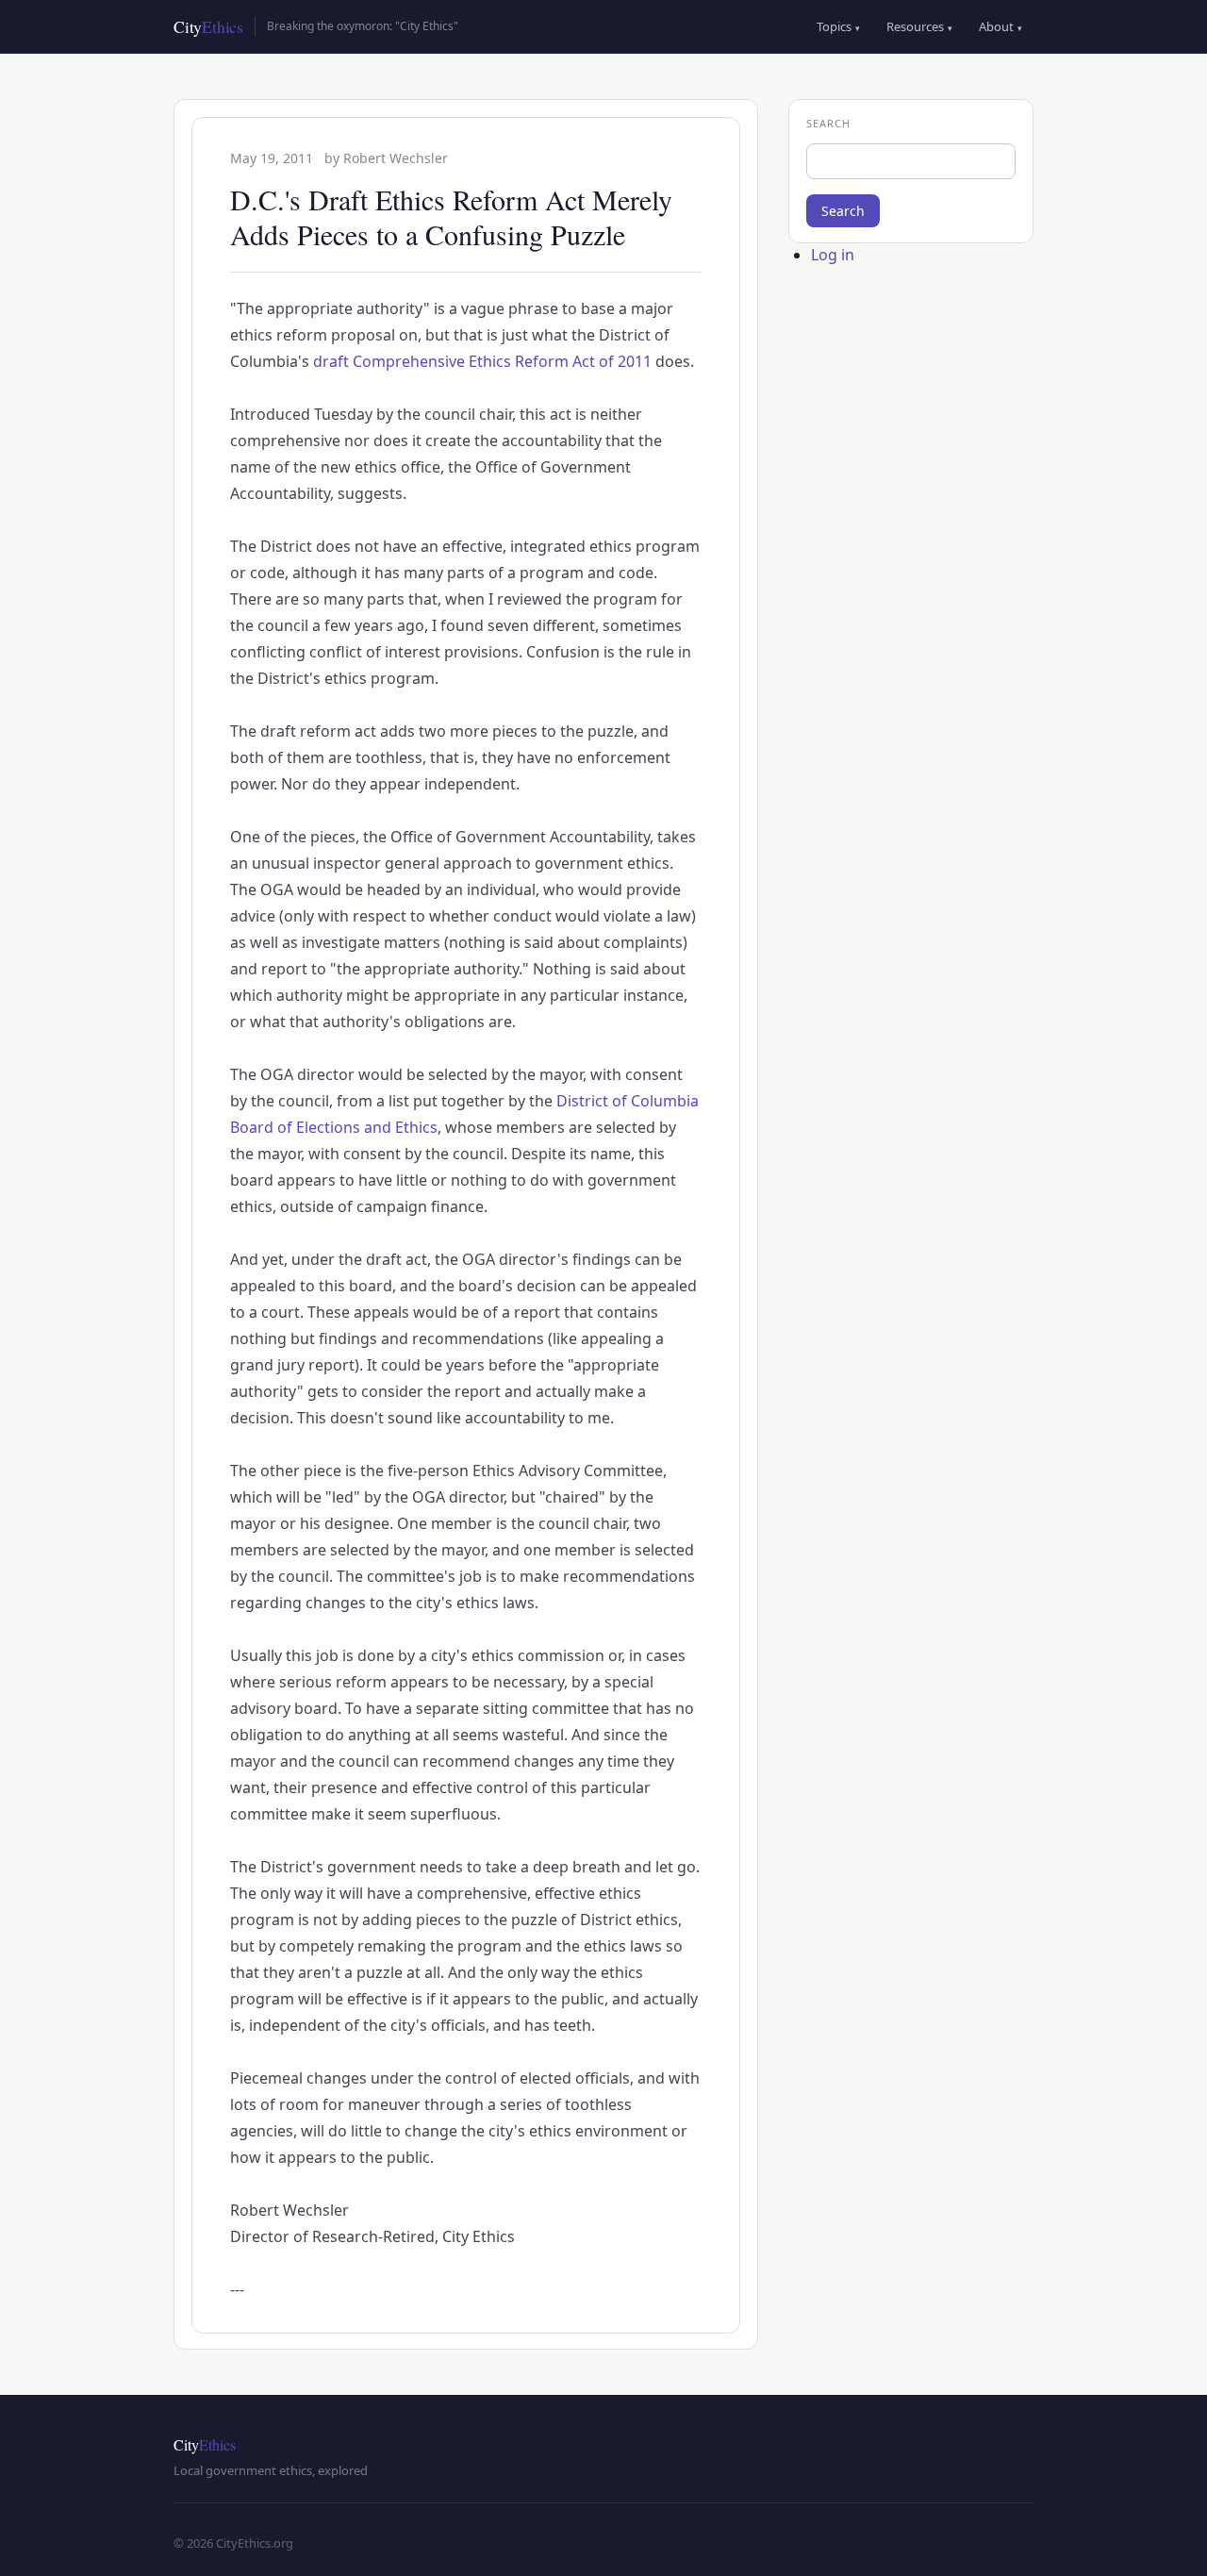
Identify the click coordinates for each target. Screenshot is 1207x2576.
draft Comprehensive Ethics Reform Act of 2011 (482, 361)
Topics (838, 26)
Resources (919, 26)
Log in (833, 255)
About (1000, 26)
